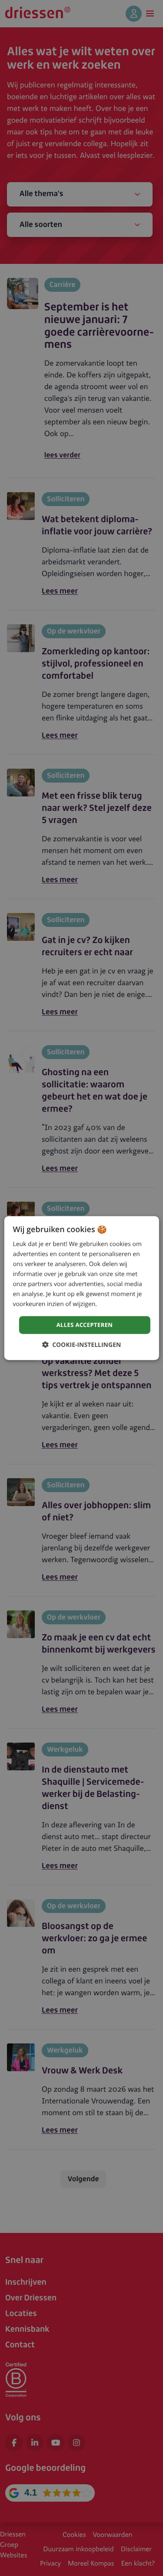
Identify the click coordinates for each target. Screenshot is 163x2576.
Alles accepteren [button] (85, 1325)
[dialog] (81, 1288)
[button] (82, 1345)
